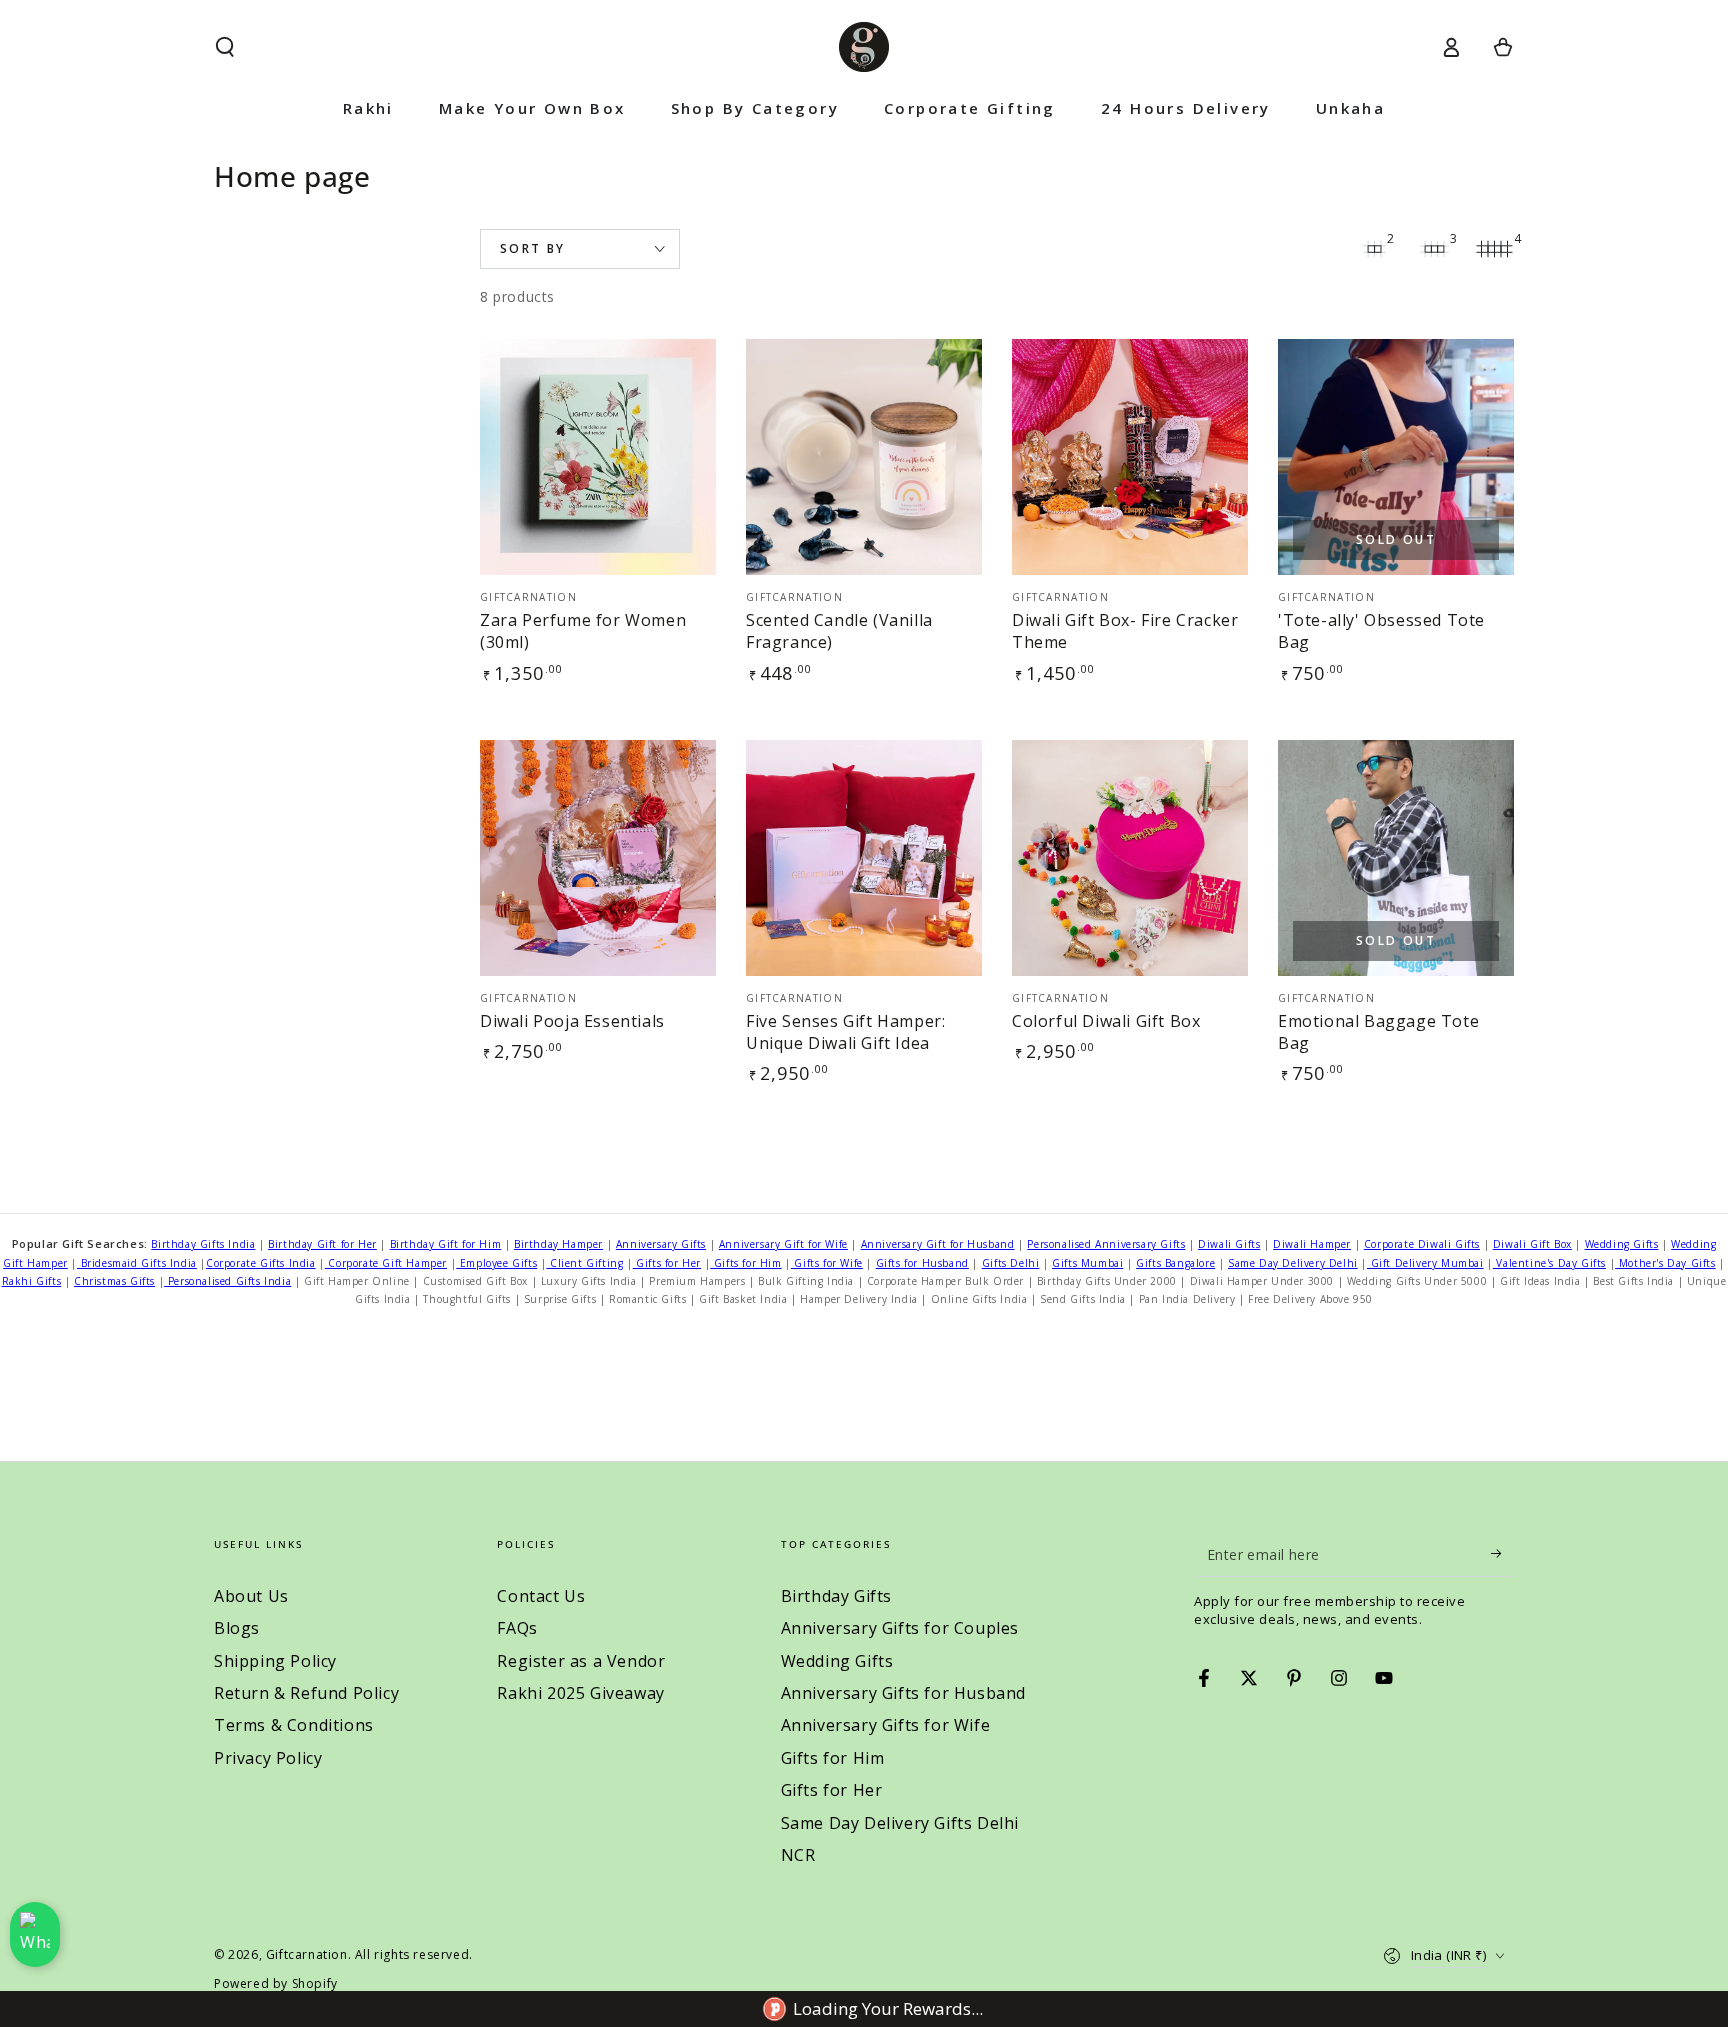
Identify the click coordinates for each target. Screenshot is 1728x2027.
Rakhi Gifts (32, 1281)
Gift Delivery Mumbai (1425, 1263)
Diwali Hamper (1312, 1244)
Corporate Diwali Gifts (1422, 1244)
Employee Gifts (496, 1263)
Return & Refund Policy (306, 1693)
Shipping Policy (275, 1661)
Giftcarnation (307, 1954)
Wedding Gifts (1622, 1244)
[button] (225, 47)
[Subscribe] (1502, 1554)
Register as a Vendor (581, 1661)
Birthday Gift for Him (446, 1244)
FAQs (517, 1628)
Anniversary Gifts (661, 1244)
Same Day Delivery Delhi (1293, 1263)
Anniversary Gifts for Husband (903, 1693)
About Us (251, 1596)
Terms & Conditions (294, 1725)
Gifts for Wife (827, 1263)
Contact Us (541, 1596)
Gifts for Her (667, 1263)
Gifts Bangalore (1175, 1263)
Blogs (237, 1628)
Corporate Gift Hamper (386, 1263)
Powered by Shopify (276, 1984)
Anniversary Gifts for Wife (886, 1725)
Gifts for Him (745, 1263)
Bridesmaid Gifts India (137, 1263)
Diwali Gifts (1229, 1244)
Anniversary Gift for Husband (938, 1244)
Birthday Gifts (836, 1596)
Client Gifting (584, 1263)
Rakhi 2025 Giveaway (580, 1693)
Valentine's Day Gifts (1549, 1263)
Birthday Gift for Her (322, 1244)
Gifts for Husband (922, 1263)
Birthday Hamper (558, 1244)
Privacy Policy (268, 1758)
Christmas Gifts (114, 1281)
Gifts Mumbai (1087, 1263)
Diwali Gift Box (1532, 1244)
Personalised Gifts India (227, 1281)
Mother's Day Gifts (1665, 1263)
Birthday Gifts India (203, 1244)
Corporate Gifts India (261, 1263)
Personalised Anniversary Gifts (1106, 1244)
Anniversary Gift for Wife (783, 1244)
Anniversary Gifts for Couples (900, 1628)
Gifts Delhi (1011, 1263)
